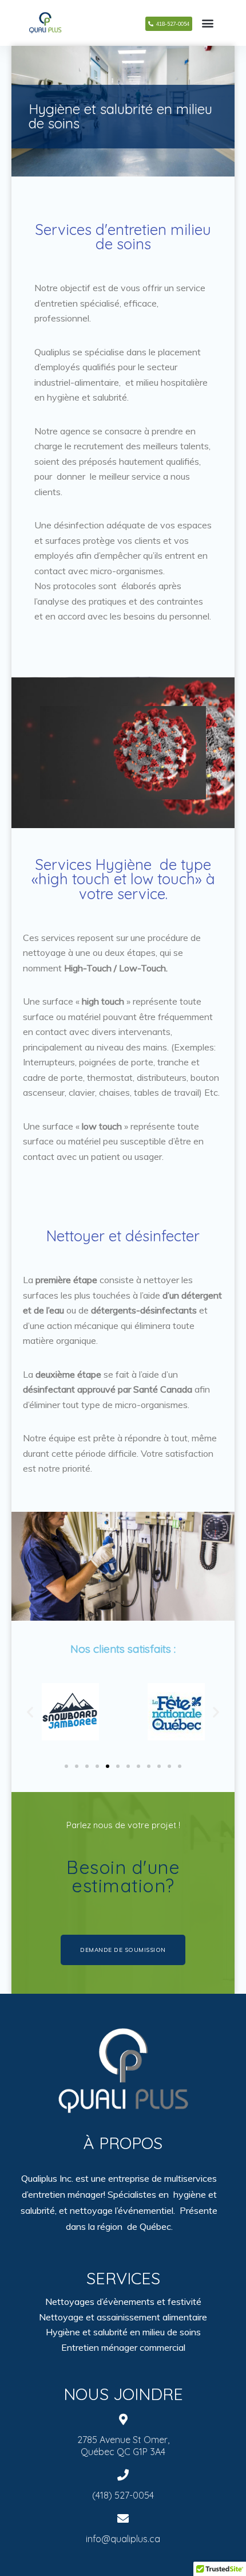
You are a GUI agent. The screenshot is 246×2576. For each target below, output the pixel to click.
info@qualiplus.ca (123, 2539)
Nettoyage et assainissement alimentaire (123, 2317)
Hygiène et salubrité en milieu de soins (120, 116)
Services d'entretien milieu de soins (123, 237)
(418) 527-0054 (123, 2495)
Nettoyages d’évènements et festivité (123, 2301)
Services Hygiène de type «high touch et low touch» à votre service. (123, 879)
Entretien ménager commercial (123, 2347)
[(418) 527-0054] (123, 2475)
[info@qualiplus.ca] (123, 2519)
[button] (30, 1712)
